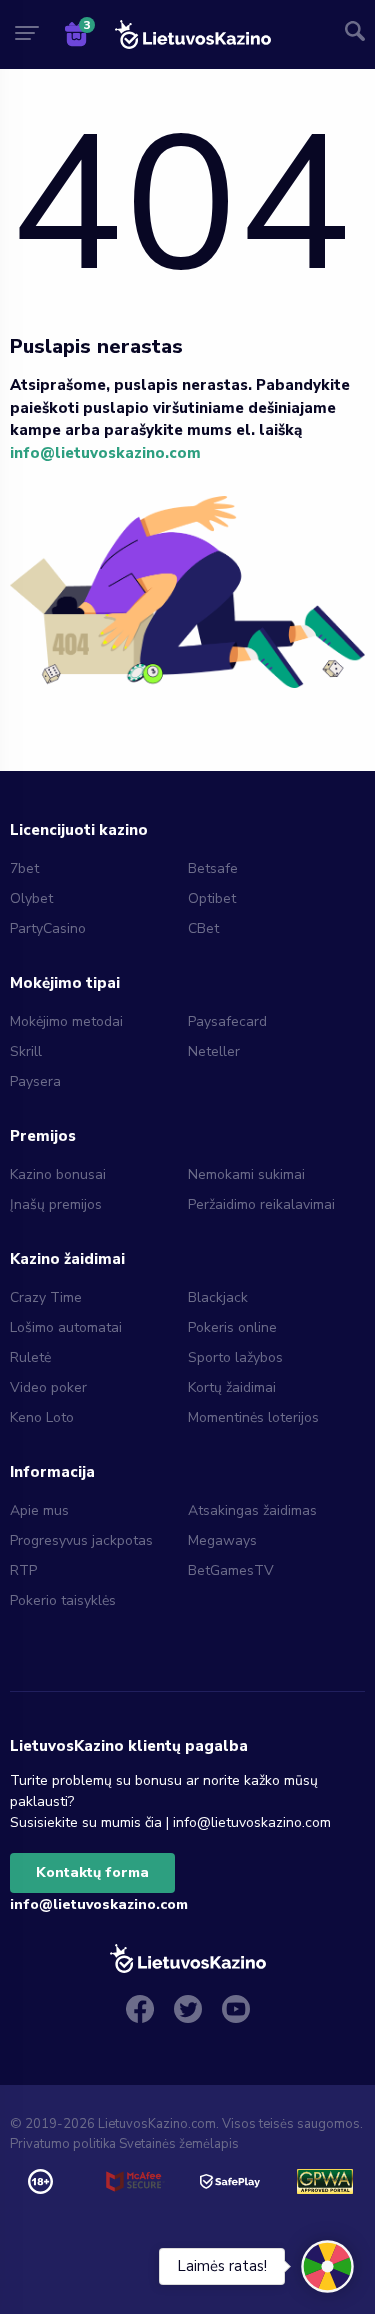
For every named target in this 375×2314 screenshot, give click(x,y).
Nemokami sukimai (246, 1174)
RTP (23, 1570)
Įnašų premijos (56, 1204)
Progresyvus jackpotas (81, 1540)
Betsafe (213, 868)
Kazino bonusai (58, 1174)
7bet (24, 868)
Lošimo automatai (66, 1327)
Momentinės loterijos (253, 1417)
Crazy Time (46, 1297)
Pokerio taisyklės (63, 1600)
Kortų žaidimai (232, 1387)
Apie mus (39, 1510)
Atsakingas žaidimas (252, 1510)
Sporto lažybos (235, 1357)
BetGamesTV (231, 1570)
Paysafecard (227, 1021)
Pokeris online (232, 1327)
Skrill (26, 1051)
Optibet (212, 898)
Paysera (35, 1081)
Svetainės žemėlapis (179, 2144)
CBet (203, 928)
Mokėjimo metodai (66, 1021)
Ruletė (30, 1357)
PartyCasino (48, 928)
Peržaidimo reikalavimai (261, 1204)
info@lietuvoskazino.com (105, 453)
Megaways (222, 1540)
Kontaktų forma (92, 1872)
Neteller (214, 1051)
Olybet (31, 898)
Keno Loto (42, 1417)
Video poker (48, 1387)
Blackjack (218, 1297)
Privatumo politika (63, 2144)
